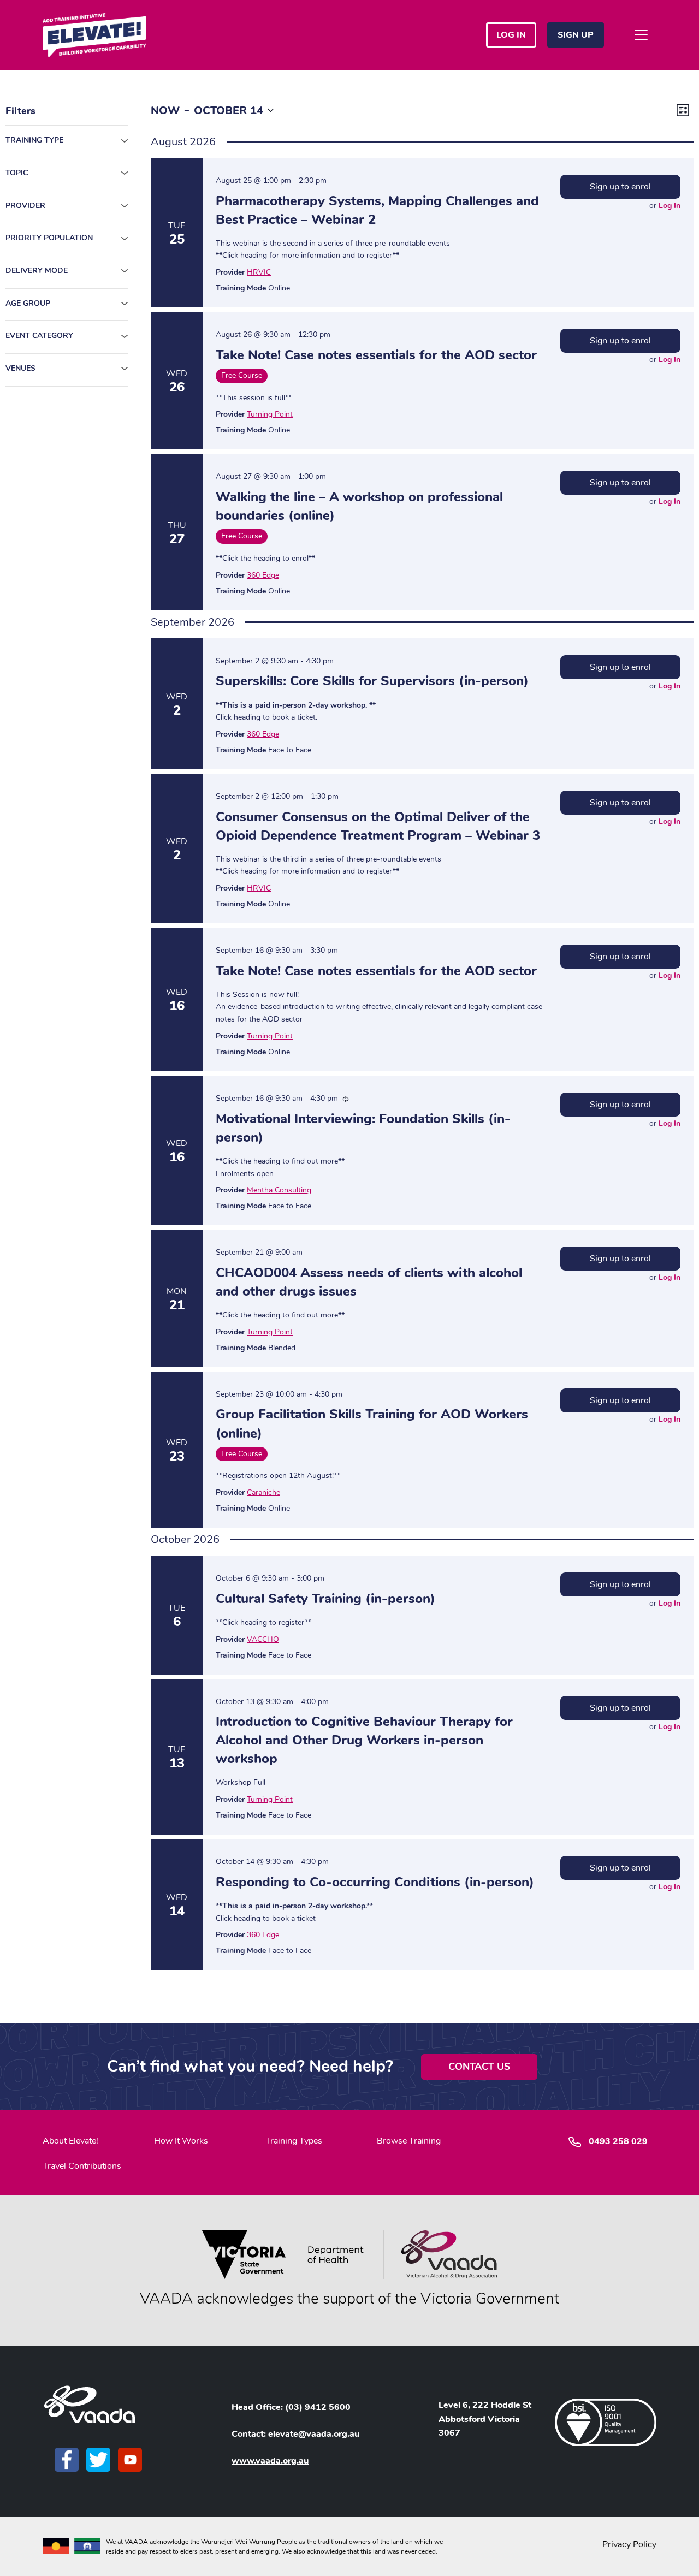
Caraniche (263, 1492)
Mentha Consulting (279, 1190)
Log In (670, 206)
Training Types (294, 2141)
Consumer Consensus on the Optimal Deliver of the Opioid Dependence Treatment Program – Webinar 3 (378, 826)
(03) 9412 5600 (318, 2407)
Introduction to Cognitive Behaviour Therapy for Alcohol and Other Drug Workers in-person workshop (364, 1740)
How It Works (181, 2141)
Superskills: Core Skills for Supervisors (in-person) (372, 681)
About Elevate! (70, 2141)
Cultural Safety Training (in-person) (325, 1599)
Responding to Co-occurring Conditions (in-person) (375, 1882)
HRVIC (259, 272)
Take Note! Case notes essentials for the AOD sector (376, 355)
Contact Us (479, 2067)
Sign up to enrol (620, 187)
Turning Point (270, 414)
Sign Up (576, 35)
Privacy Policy (629, 2544)
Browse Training (409, 2141)
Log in (511, 35)
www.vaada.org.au (270, 2461)
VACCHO (263, 1639)
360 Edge (263, 575)
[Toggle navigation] (641, 35)
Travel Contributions (82, 2166)
